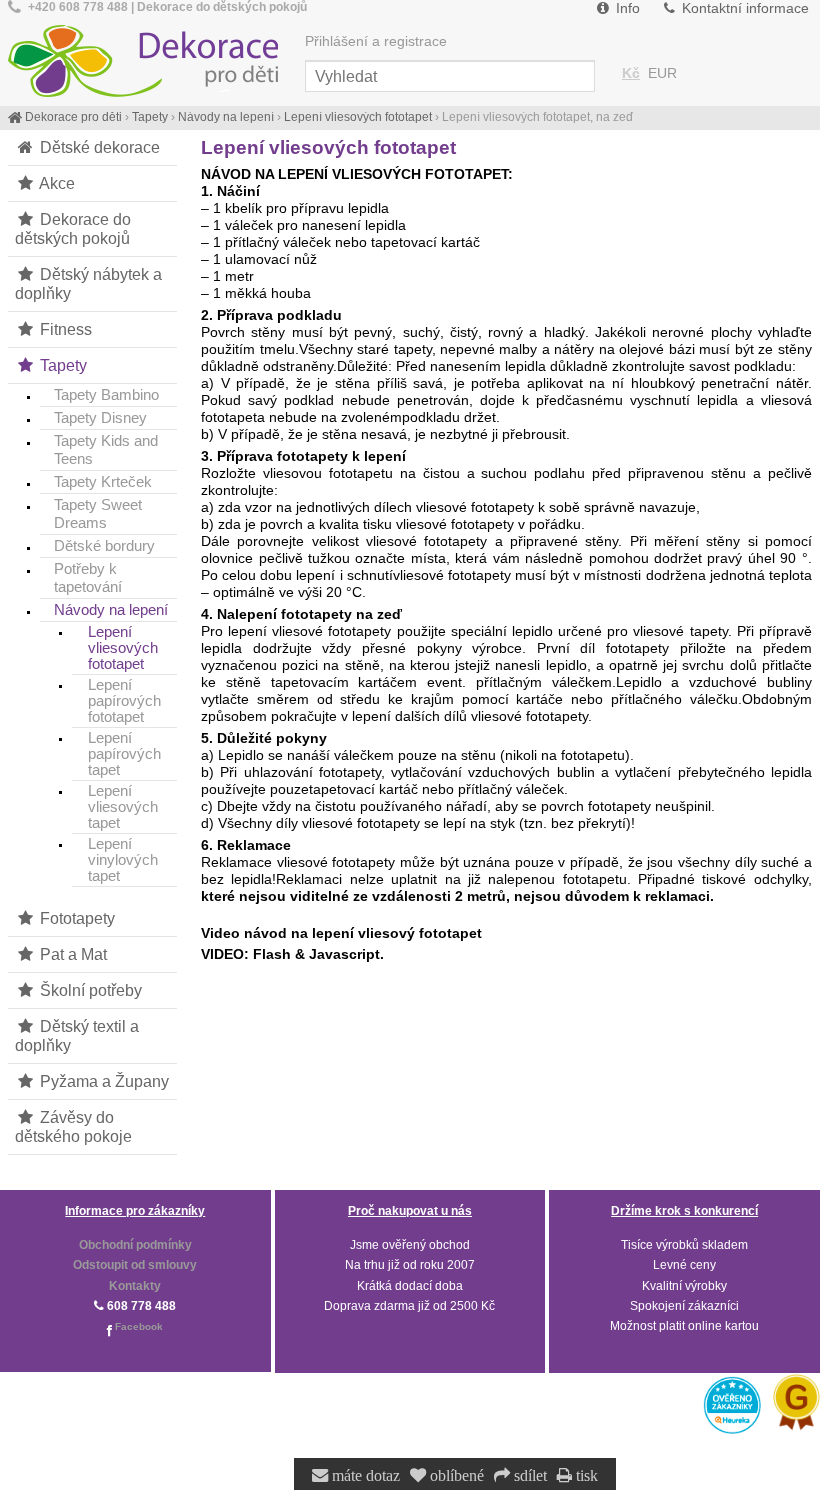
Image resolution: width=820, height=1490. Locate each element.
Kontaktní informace (743, 8)
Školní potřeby (89, 990)
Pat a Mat (71, 954)
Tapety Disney (100, 417)
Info (626, 8)
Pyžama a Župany (102, 1081)
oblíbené (455, 1476)
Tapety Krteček (103, 481)
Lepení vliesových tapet (123, 807)
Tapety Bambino (106, 394)
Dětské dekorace (98, 147)
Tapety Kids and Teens (106, 449)
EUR (662, 73)
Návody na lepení (111, 609)
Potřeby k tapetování (88, 577)
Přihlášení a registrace (376, 41)
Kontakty (135, 1286)
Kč (631, 73)
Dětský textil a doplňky (77, 1035)
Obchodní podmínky (135, 1245)
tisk (585, 1476)
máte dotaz (364, 1476)
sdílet (528, 1476)
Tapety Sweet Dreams (98, 513)
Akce (55, 183)
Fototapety (75, 918)
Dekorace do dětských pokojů (73, 228)
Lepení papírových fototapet (124, 701)
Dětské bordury (104, 545)
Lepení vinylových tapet (123, 860)
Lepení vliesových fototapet (123, 648)
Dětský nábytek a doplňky (88, 283)
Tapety (61, 365)
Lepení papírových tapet (124, 754)
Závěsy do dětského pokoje (73, 1126)
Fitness (64, 329)
